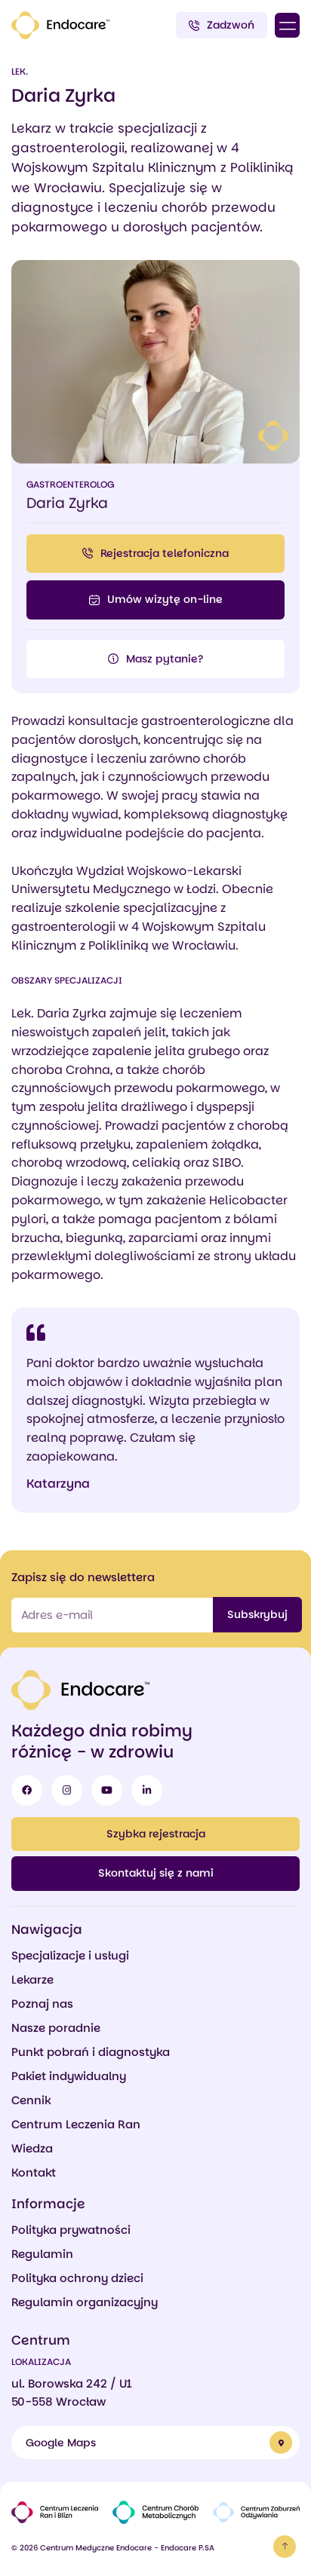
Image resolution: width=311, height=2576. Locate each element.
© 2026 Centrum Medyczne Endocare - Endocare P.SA (113, 2548)
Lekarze (32, 1979)
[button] (287, 25)
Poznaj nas (42, 2004)
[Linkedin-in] (147, 1790)
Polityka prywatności (71, 2230)
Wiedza (32, 2148)
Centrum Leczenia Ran (76, 2124)
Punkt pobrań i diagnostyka (91, 2052)
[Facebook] (27, 1790)
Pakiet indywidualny (69, 2076)
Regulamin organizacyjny (85, 2302)
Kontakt (34, 2172)
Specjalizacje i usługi (70, 1955)
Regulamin (42, 2254)
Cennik (31, 2100)
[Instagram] (67, 1790)
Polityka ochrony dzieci (77, 2278)
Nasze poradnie (56, 2028)
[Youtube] (107, 1790)
